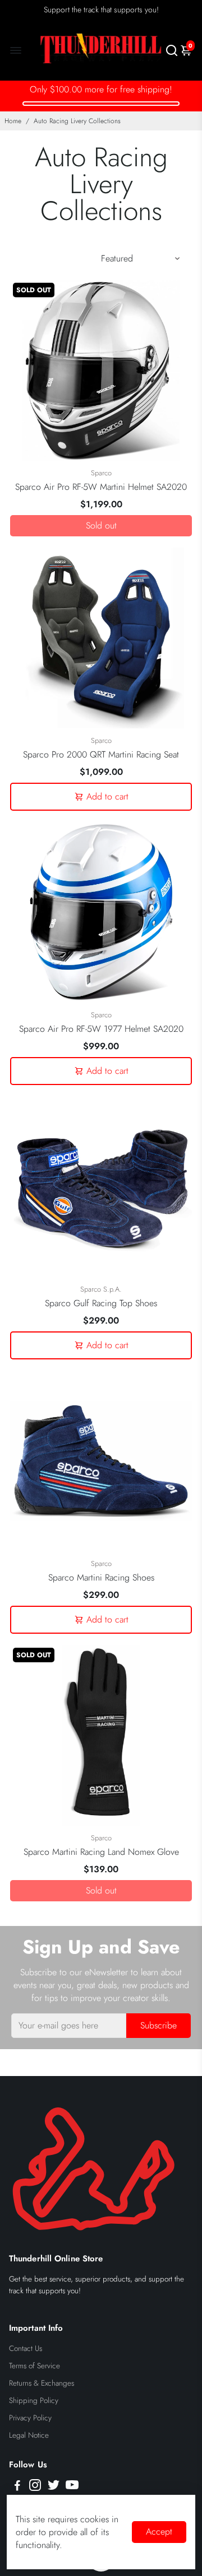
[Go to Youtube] (72, 2487)
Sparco (101, 473)
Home (13, 121)
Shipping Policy (34, 2400)
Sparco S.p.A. (101, 1289)
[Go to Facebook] (17, 2487)
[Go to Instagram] (35, 2487)
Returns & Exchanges (42, 2383)
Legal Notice (29, 2435)
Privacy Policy (30, 2418)
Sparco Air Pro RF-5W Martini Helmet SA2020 (101, 487)
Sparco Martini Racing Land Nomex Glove (101, 1852)
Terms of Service (35, 2366)
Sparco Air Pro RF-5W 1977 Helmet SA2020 (101, 1029)
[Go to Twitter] (54, 2487)
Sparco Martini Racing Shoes (101, 1577)
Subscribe (159, 2025)
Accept (159, 2531)
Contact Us (26, 2348)
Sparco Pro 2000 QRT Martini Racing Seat (101, 754)
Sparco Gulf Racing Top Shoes (101, 1303)
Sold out (101, 525)
